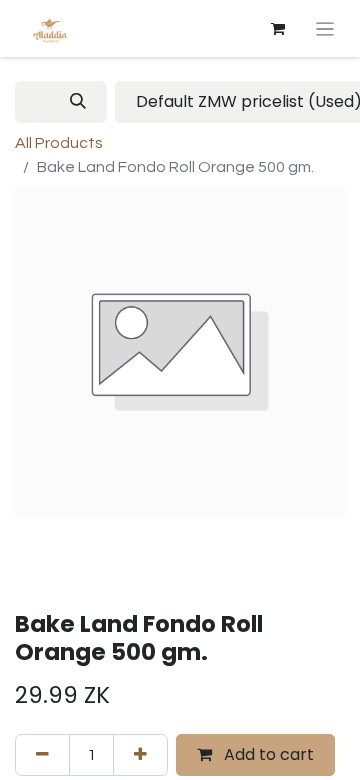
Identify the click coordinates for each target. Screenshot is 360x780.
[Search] (78, 102)
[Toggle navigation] (325, 28)
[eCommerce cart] (278, 29)
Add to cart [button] (267, 754)
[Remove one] (42, 755)
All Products (59, 143)
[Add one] (140, 755)
